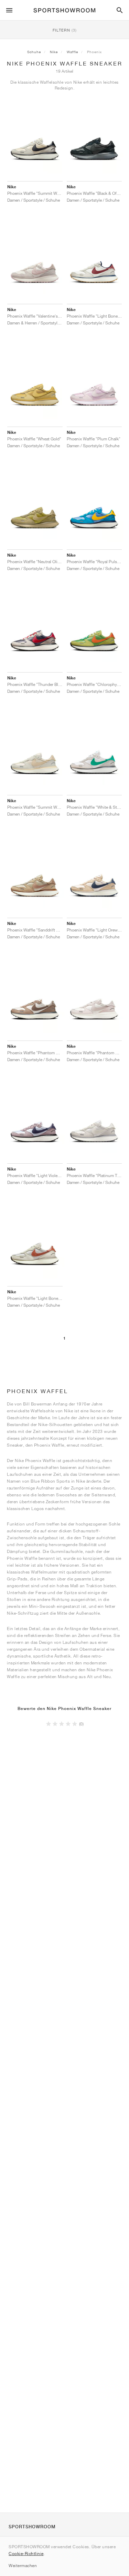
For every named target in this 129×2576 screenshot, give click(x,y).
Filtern (65, 30)
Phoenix (94, 52)
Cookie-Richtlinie (26, 2554)
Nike (54, 52)
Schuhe (34, 52)
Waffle (72, 52)
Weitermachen (23, 2566)
